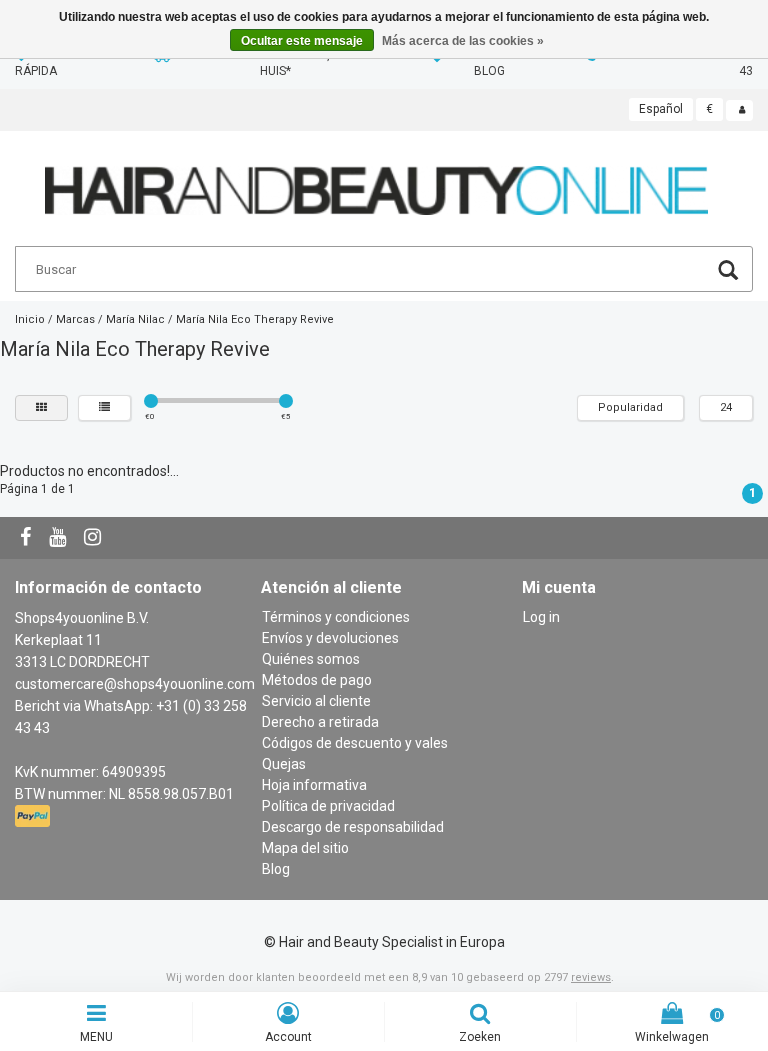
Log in (541, 617)
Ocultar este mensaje (302, 41)
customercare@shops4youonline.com (135, 684)
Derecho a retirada (320, 722)
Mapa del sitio (305, 848)
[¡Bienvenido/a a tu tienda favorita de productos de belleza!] (376, 182)
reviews (591, 977)
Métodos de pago (317, 680)
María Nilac (135, 319)
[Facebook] (28, 538)
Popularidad (630, 407)
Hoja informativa (314, 785)
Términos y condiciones (336, 617)
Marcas (75, 319)
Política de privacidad (328, 806)
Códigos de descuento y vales (355, 743)
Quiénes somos (311, 659)
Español (661, 109)
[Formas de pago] (34, 816)
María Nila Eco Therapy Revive (255, 319)
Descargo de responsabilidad (353, 827)
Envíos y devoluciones (330, 638)
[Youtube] (60, 538)
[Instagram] (95, 538)
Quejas (284, 764)
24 (726, 407)
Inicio (30, 319)
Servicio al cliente (316, 701)
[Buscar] (728, 272)
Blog (276, 869)
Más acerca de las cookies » (463, 41)
